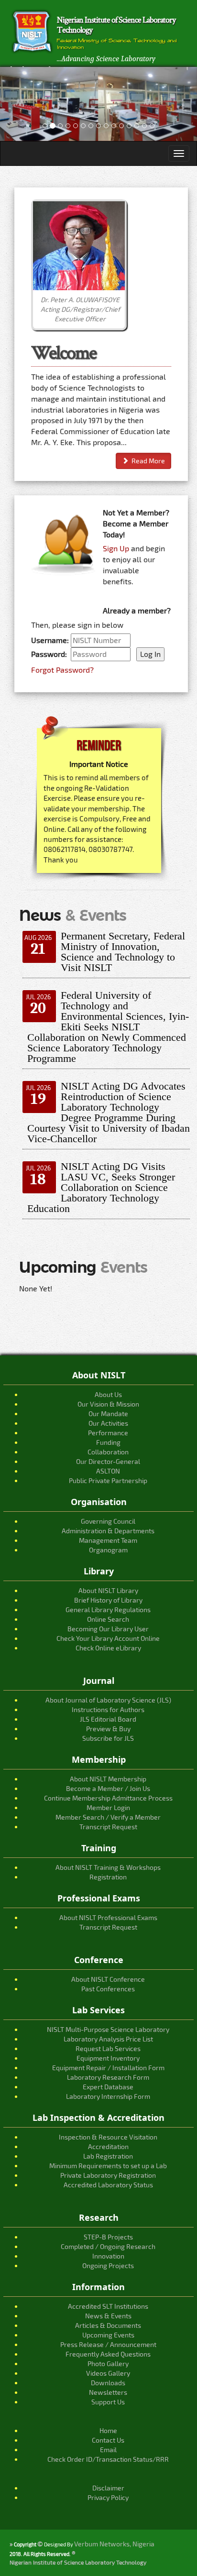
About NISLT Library (108, 1590)
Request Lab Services (108, 2048)
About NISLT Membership (108, 1779)
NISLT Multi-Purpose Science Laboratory (108, 2029)
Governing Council (108, 1521)
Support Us (108, 2402)
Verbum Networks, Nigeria (114, 2544)
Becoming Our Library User (108, 1629)
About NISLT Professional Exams (108, 1917)
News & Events (108, 2316)
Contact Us (108, 2440)
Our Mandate (108, 1414)
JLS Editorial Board (108, 1719)
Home (108, 2430)
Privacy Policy (108, 2497)
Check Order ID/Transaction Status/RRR (108, 2459)
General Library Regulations (108, 1610)
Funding (108, 1442)
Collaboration (108, 1452)
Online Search (108, 1619)
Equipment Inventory (108, 2058)
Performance (108, 1433)
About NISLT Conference (108, 1979)
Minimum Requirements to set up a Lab (108, 2166)
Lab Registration (108, 2156)
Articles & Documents (108, 2325)
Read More (147, 461)
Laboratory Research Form (108, 2077)
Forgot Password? (62, 670)
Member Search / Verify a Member (108, 1817)
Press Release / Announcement (108, 2344)
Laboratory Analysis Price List (108, 2039)
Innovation (108, 2256)
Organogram (108, 1550)
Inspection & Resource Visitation (108, 2137)
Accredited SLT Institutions (108, 2306)
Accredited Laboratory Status (108, 2185)
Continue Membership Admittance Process (108, 1798)
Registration (108, 1877)
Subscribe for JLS (108, 1738)
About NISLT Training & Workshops (108, 1867)
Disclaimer (108, 2488)
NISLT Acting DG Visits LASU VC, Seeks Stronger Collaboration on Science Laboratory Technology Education (101, 1187)
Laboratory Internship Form (108, 2096)
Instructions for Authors (108, 1709)
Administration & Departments (108, 1531)
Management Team (108, 1540)
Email (108, 2450)
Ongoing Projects (108, 2265)
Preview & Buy (108, 1729)
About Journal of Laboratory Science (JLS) (108, 1700)
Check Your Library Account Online (108, 1638)
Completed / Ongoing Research (108, 2246)
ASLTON (108, 1471)
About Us (108, 1394)
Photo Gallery (108, 2363)
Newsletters (108, 2392)
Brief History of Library (108, 1600)
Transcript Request (108, 1827)
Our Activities (108, 1423)
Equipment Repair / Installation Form (108, 2068)
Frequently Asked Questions (108, 2354)
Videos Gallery (108, 2373)
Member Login (108, 1807)
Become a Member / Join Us (108, 1788)
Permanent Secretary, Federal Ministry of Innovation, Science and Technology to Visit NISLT (123, 952)
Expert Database (108, 2087)
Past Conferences (108, 1989)
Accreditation (108, 2146)
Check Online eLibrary (108, 1648)
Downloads (108, 2383)
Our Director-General (108, 1461)
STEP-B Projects (108, 2237)
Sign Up (116, 548)
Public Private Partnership (108, 1480)
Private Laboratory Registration (108, 2175)
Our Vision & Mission (108, 1404)
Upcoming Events (108, 2335)
